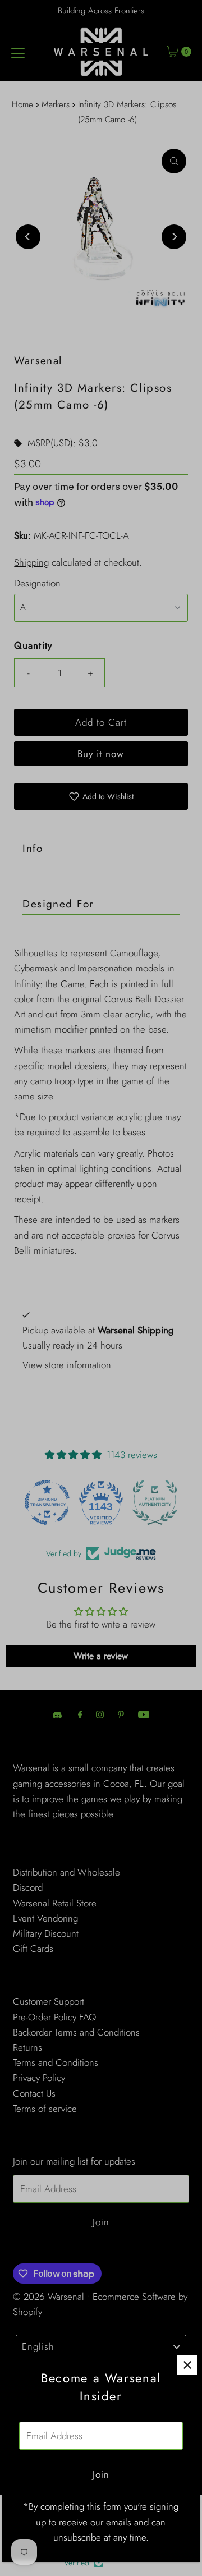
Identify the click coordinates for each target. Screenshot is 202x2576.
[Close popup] (187, 2365)
